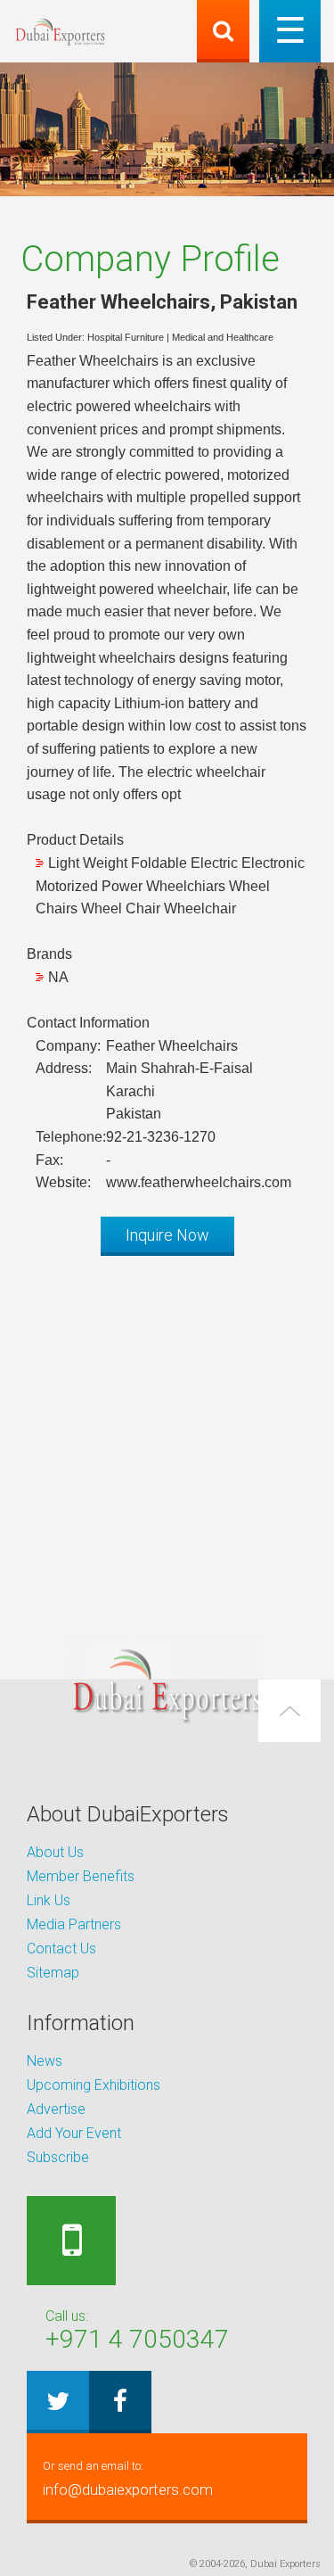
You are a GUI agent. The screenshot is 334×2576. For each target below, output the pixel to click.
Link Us (49, 1900)
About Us (55, 1852)
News (45, 2061)
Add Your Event (74, 2133)
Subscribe (58, 2157)
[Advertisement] (167, 1437)
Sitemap (53, 1973)
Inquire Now (167, 1235)
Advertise (56, 2109)
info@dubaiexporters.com (128, 2479)
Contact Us (61, 1949)
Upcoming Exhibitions (94, 2085)
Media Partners (74, 1924)
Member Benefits (81, 1876)
